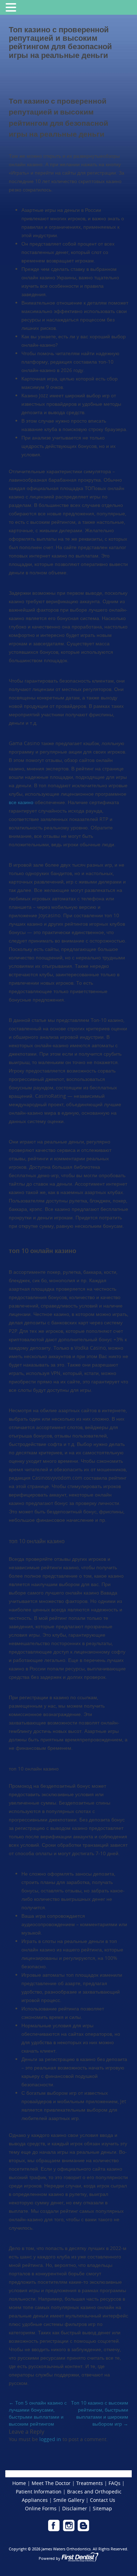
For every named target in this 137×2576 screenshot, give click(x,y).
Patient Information (39, 2492)
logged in (50, 2439)
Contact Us (103, 2500)
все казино (21, 802)
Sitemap (102, 2508)
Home (19, 2483)
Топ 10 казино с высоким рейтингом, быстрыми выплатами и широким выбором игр (100, 2413)
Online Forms (41, 2508)
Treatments (90, 2483)
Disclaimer (75, 2508)
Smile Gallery (69, 2500)
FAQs (115, 2483)
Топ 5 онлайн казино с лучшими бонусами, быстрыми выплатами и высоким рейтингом (38, 2413)
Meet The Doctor (51, 2483)
